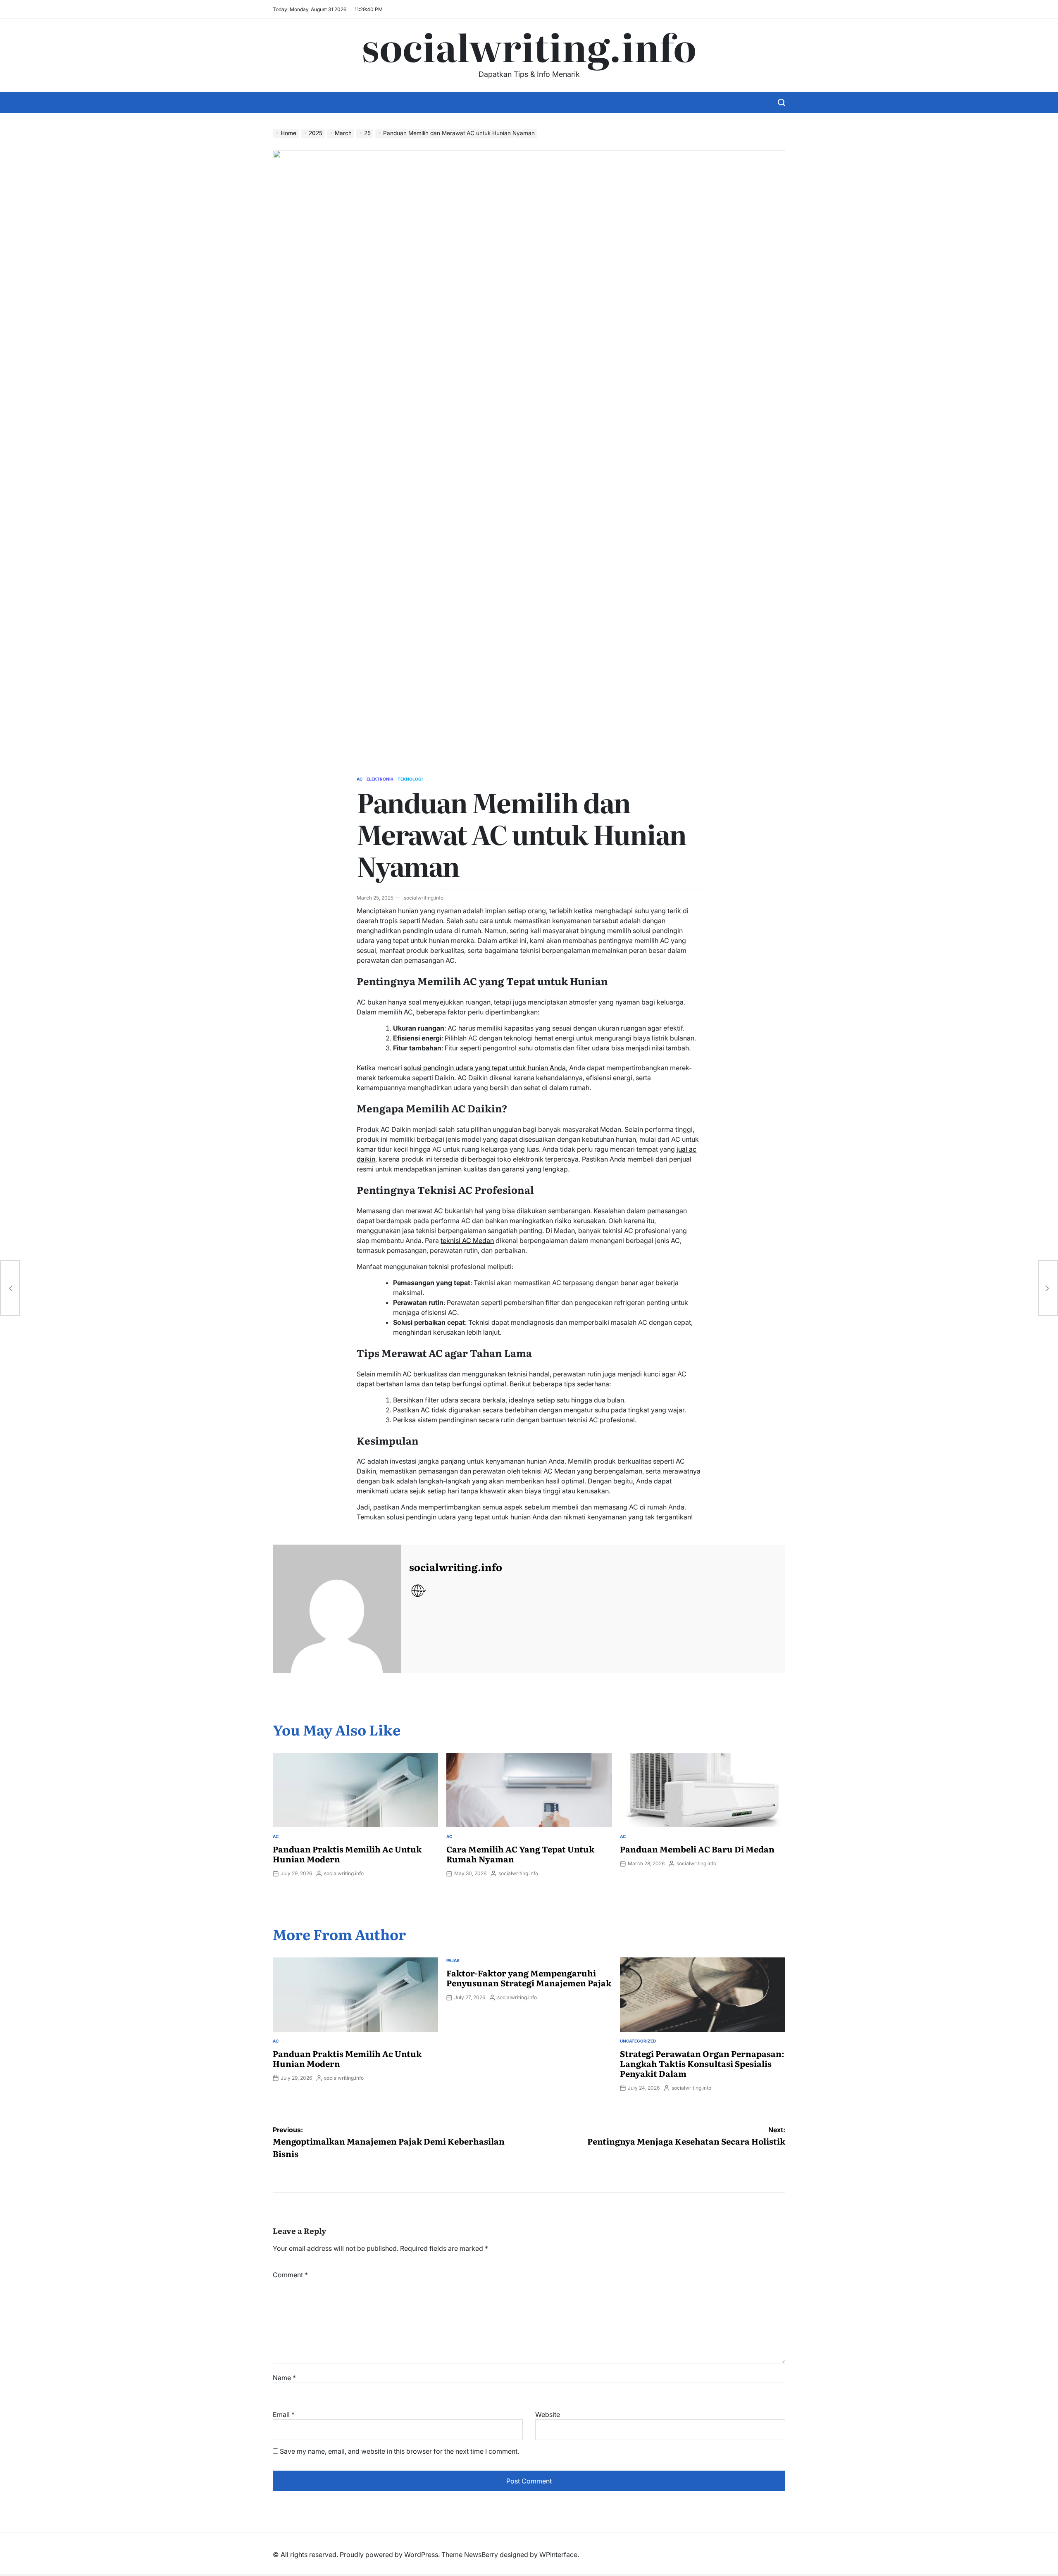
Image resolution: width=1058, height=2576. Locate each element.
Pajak (453, 1960)
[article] (529, 1214)
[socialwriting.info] (337, 1609)
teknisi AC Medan (467, 1240)
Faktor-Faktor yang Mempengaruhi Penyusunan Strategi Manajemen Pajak (529, 1978)
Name (284, 2378)
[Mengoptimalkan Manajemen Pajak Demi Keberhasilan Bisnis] (10, 1288)
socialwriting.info (529, 46)
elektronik (380, 779)
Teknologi (410, 779)
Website (548, 2414)
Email (284, 2414)
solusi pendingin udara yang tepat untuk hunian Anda (485, 1068)
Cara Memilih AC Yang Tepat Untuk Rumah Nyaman (520, 1854)
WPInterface (558, 2555)
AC (360, 779)
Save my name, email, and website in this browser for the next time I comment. (399, 2451)
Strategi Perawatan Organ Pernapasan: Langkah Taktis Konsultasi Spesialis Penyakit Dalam (702, 2063)
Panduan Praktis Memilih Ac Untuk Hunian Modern (347, 1854)
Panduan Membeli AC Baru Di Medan (697, 1849)
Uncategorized (638, 2041)
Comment (290, 2275)
